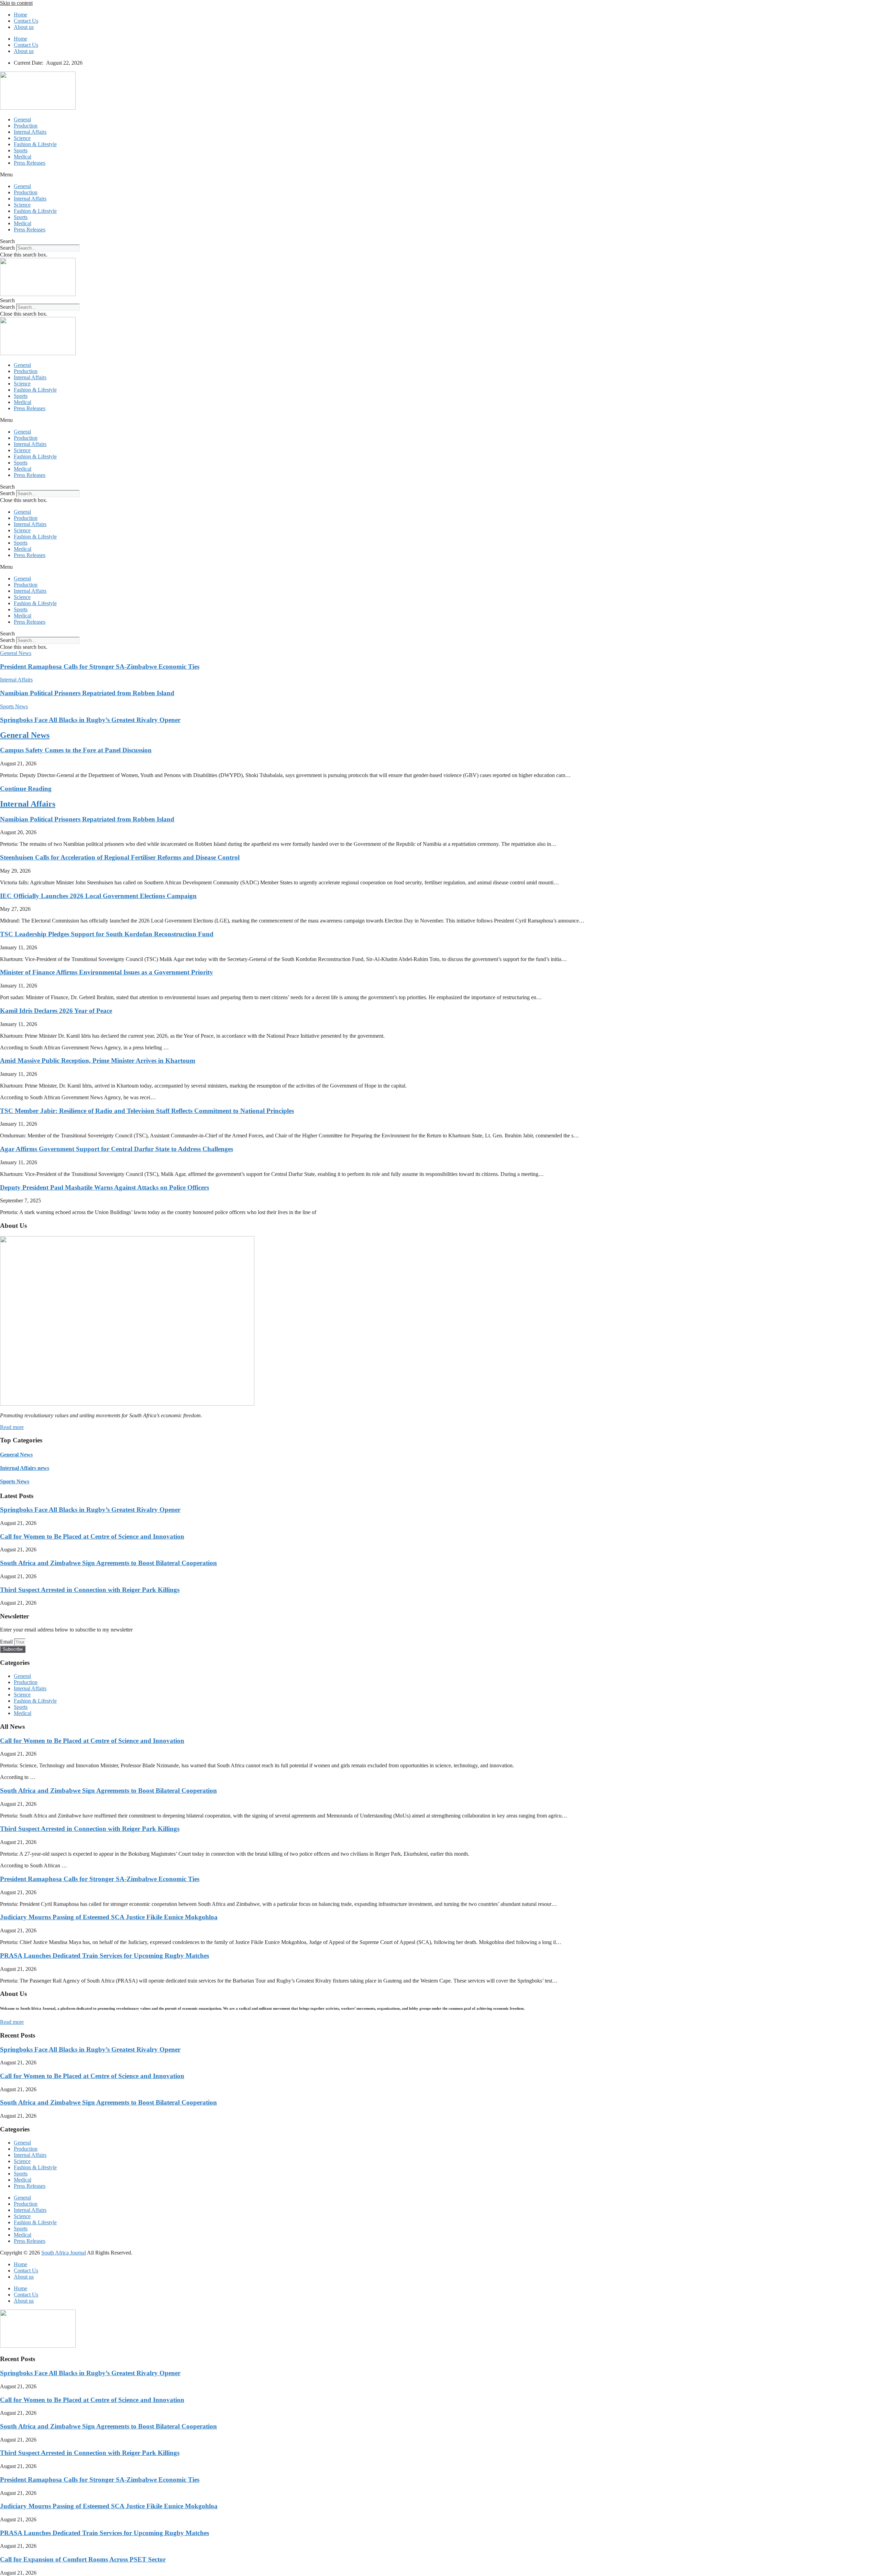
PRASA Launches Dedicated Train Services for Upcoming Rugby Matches (104, 1956)
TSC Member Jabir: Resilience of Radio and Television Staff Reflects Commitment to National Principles (147, 1111)
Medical (23, 157)
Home (20, 15)
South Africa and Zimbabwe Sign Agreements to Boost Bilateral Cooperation (108, 1563)
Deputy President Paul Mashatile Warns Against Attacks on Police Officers (104, 1187)
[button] (440, 175)
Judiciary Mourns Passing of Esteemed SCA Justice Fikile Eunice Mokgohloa (109, 1917)
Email (7, 1642)
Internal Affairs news (25, 1468)
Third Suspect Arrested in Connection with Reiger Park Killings (90, 1590)
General (22, 119)
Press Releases (30, 163)
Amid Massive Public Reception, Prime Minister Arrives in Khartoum (98, 1061)
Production (26, 126)
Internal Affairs (30, 132)
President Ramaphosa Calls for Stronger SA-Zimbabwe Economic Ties (100, 667)
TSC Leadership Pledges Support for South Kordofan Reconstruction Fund (107, 934)
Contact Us (26, 21)
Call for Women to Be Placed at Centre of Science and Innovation (92, 1536)
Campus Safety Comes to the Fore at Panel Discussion (76, 750)
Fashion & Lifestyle (35, 144)
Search (7, 248)
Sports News (15, 1481)
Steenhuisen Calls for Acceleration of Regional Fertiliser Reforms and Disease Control (120, 857)
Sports (21, 150)
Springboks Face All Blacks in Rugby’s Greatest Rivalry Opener (90, 720)
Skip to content (16, 3)
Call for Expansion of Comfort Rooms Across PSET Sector (83, 2559)
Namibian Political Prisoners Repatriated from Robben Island (87, 693)
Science (22, 138)
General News (25, 735)
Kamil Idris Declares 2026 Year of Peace (56, 1011)
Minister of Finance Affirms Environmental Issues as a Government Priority (107, 972)
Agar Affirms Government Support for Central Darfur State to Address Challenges (117, 1149)
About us (24, 27)
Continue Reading (26, 789)
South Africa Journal (64, 2253)
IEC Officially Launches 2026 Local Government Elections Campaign (98, 896)
